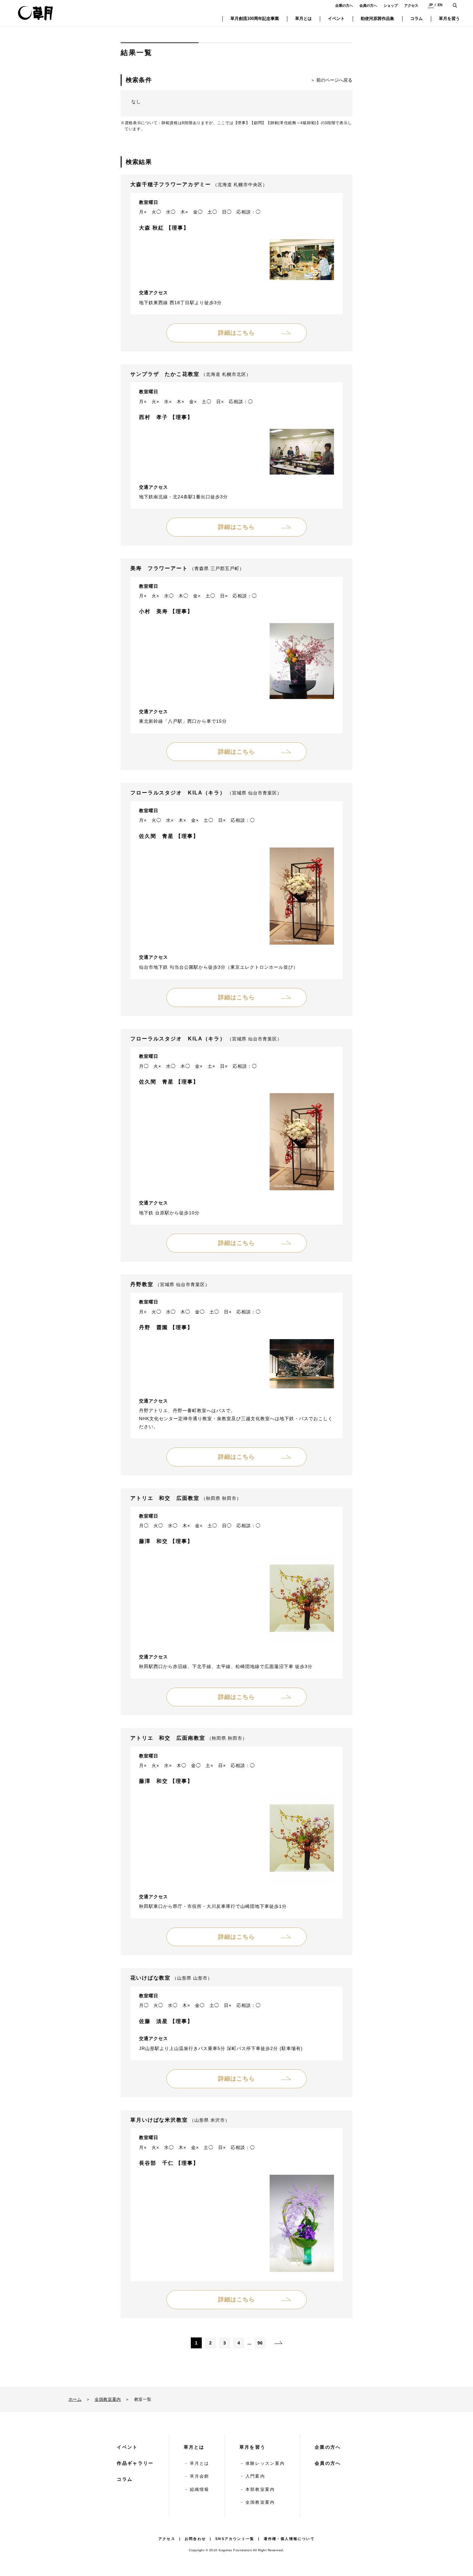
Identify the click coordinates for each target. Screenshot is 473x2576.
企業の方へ (344, 5)
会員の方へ (368, 5)
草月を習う (253, 2447)
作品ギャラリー (135, 2463)
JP (431, 5)
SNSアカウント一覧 (235, 2539)
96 (260, 2343)
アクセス (411, 5)
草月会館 (200, 2476)
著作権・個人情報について (289, 2539)
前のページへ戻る (334, 80)
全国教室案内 (108, 2399)
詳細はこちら (236, 333)
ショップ (391, 5)
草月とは (194, 2447)
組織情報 (200, 2489)
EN (440, 5)
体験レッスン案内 (265, 2463)
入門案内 (255, 2476)
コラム (125, 2479)
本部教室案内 (260, 2489)
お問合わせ (195, 2539)
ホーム (75, 2399)
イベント (127, 2447)
